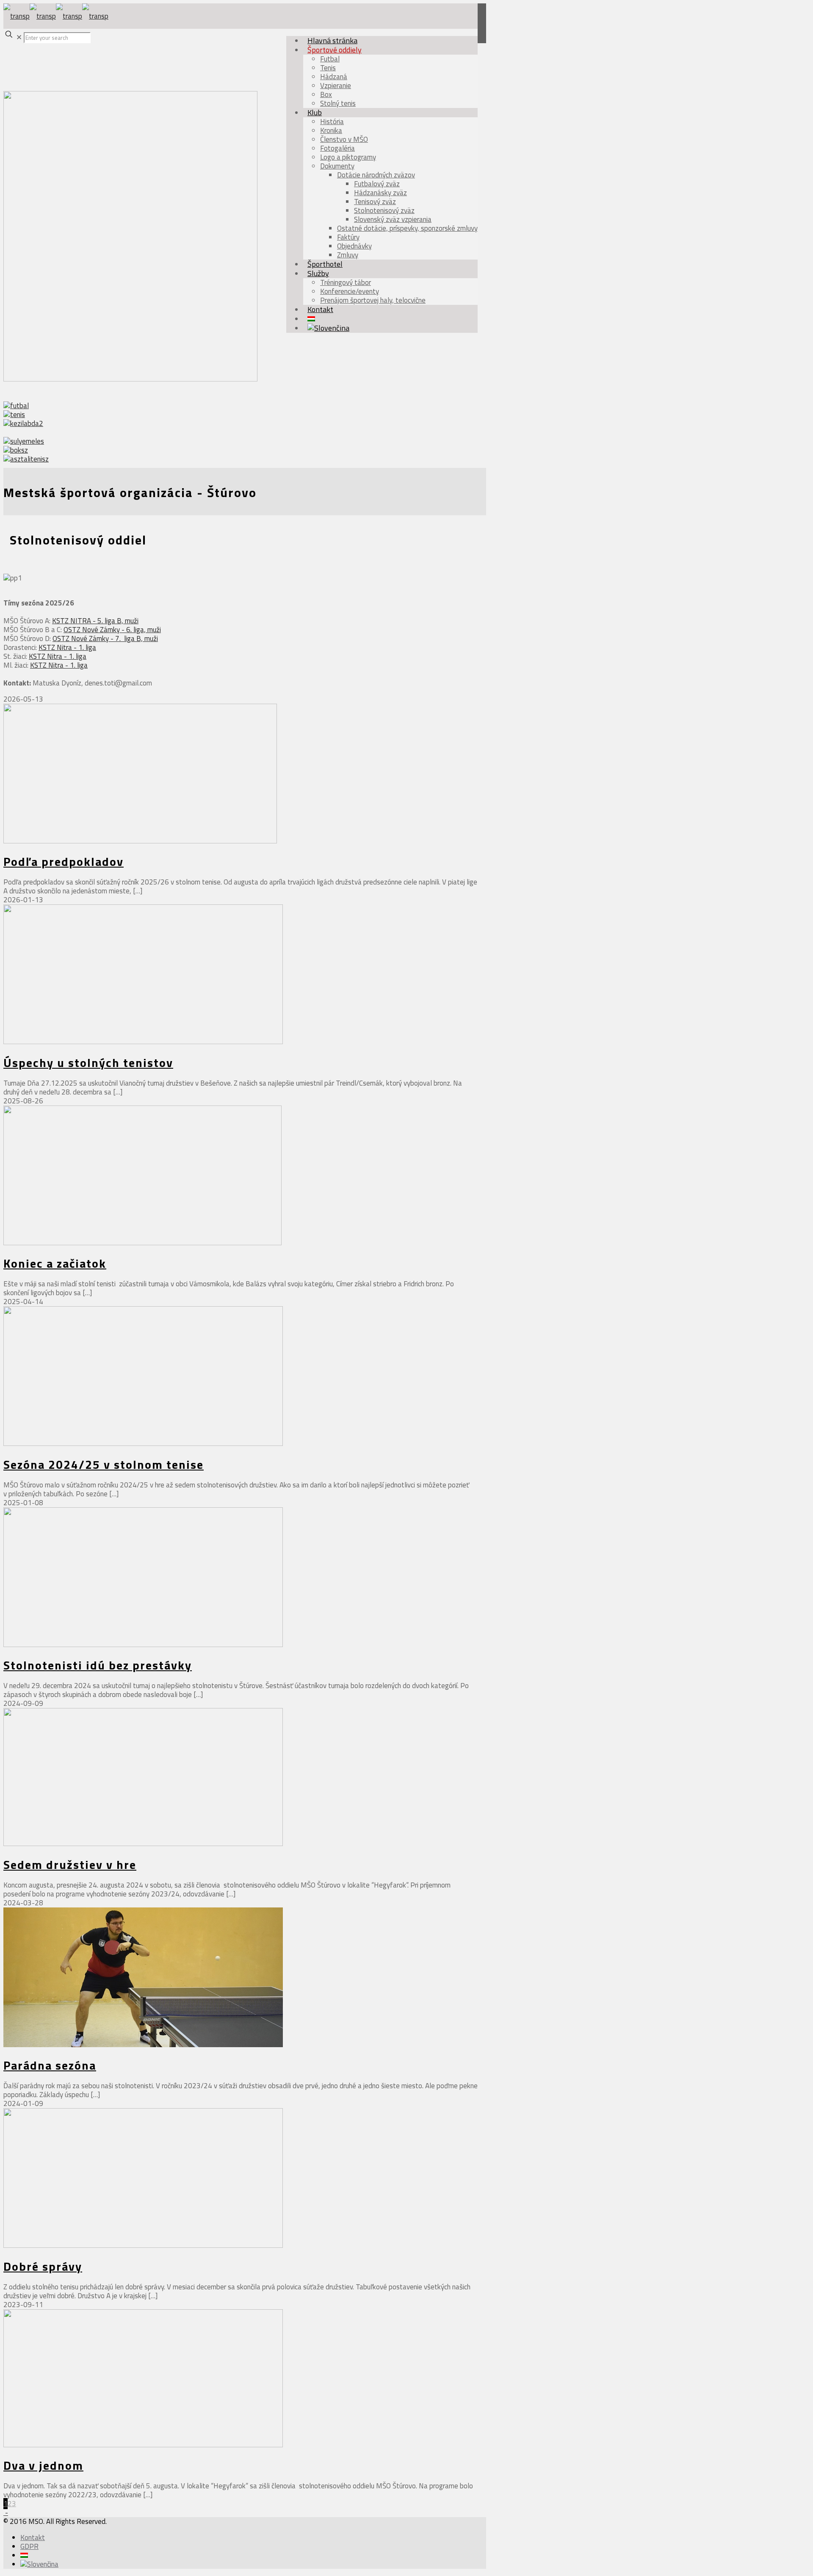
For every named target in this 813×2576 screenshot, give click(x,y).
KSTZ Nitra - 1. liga (67, 647)
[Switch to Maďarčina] (24, 2555)
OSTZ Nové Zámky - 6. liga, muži (112, 630)
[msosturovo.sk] (56, 16)
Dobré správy (43, 2266)
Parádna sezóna (50, 2065)
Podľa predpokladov (64, 861)
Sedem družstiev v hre (70, 1864)
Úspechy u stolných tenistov (88, 1063)
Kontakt (33, 2537)
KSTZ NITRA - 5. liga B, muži (95, 621)
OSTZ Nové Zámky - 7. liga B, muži (105, 638)
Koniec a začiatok (55, 1263)
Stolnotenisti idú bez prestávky (98, 1665)
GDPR (29, 2546)
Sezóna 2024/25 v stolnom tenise (104, 1464)
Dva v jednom (43, 2465)
